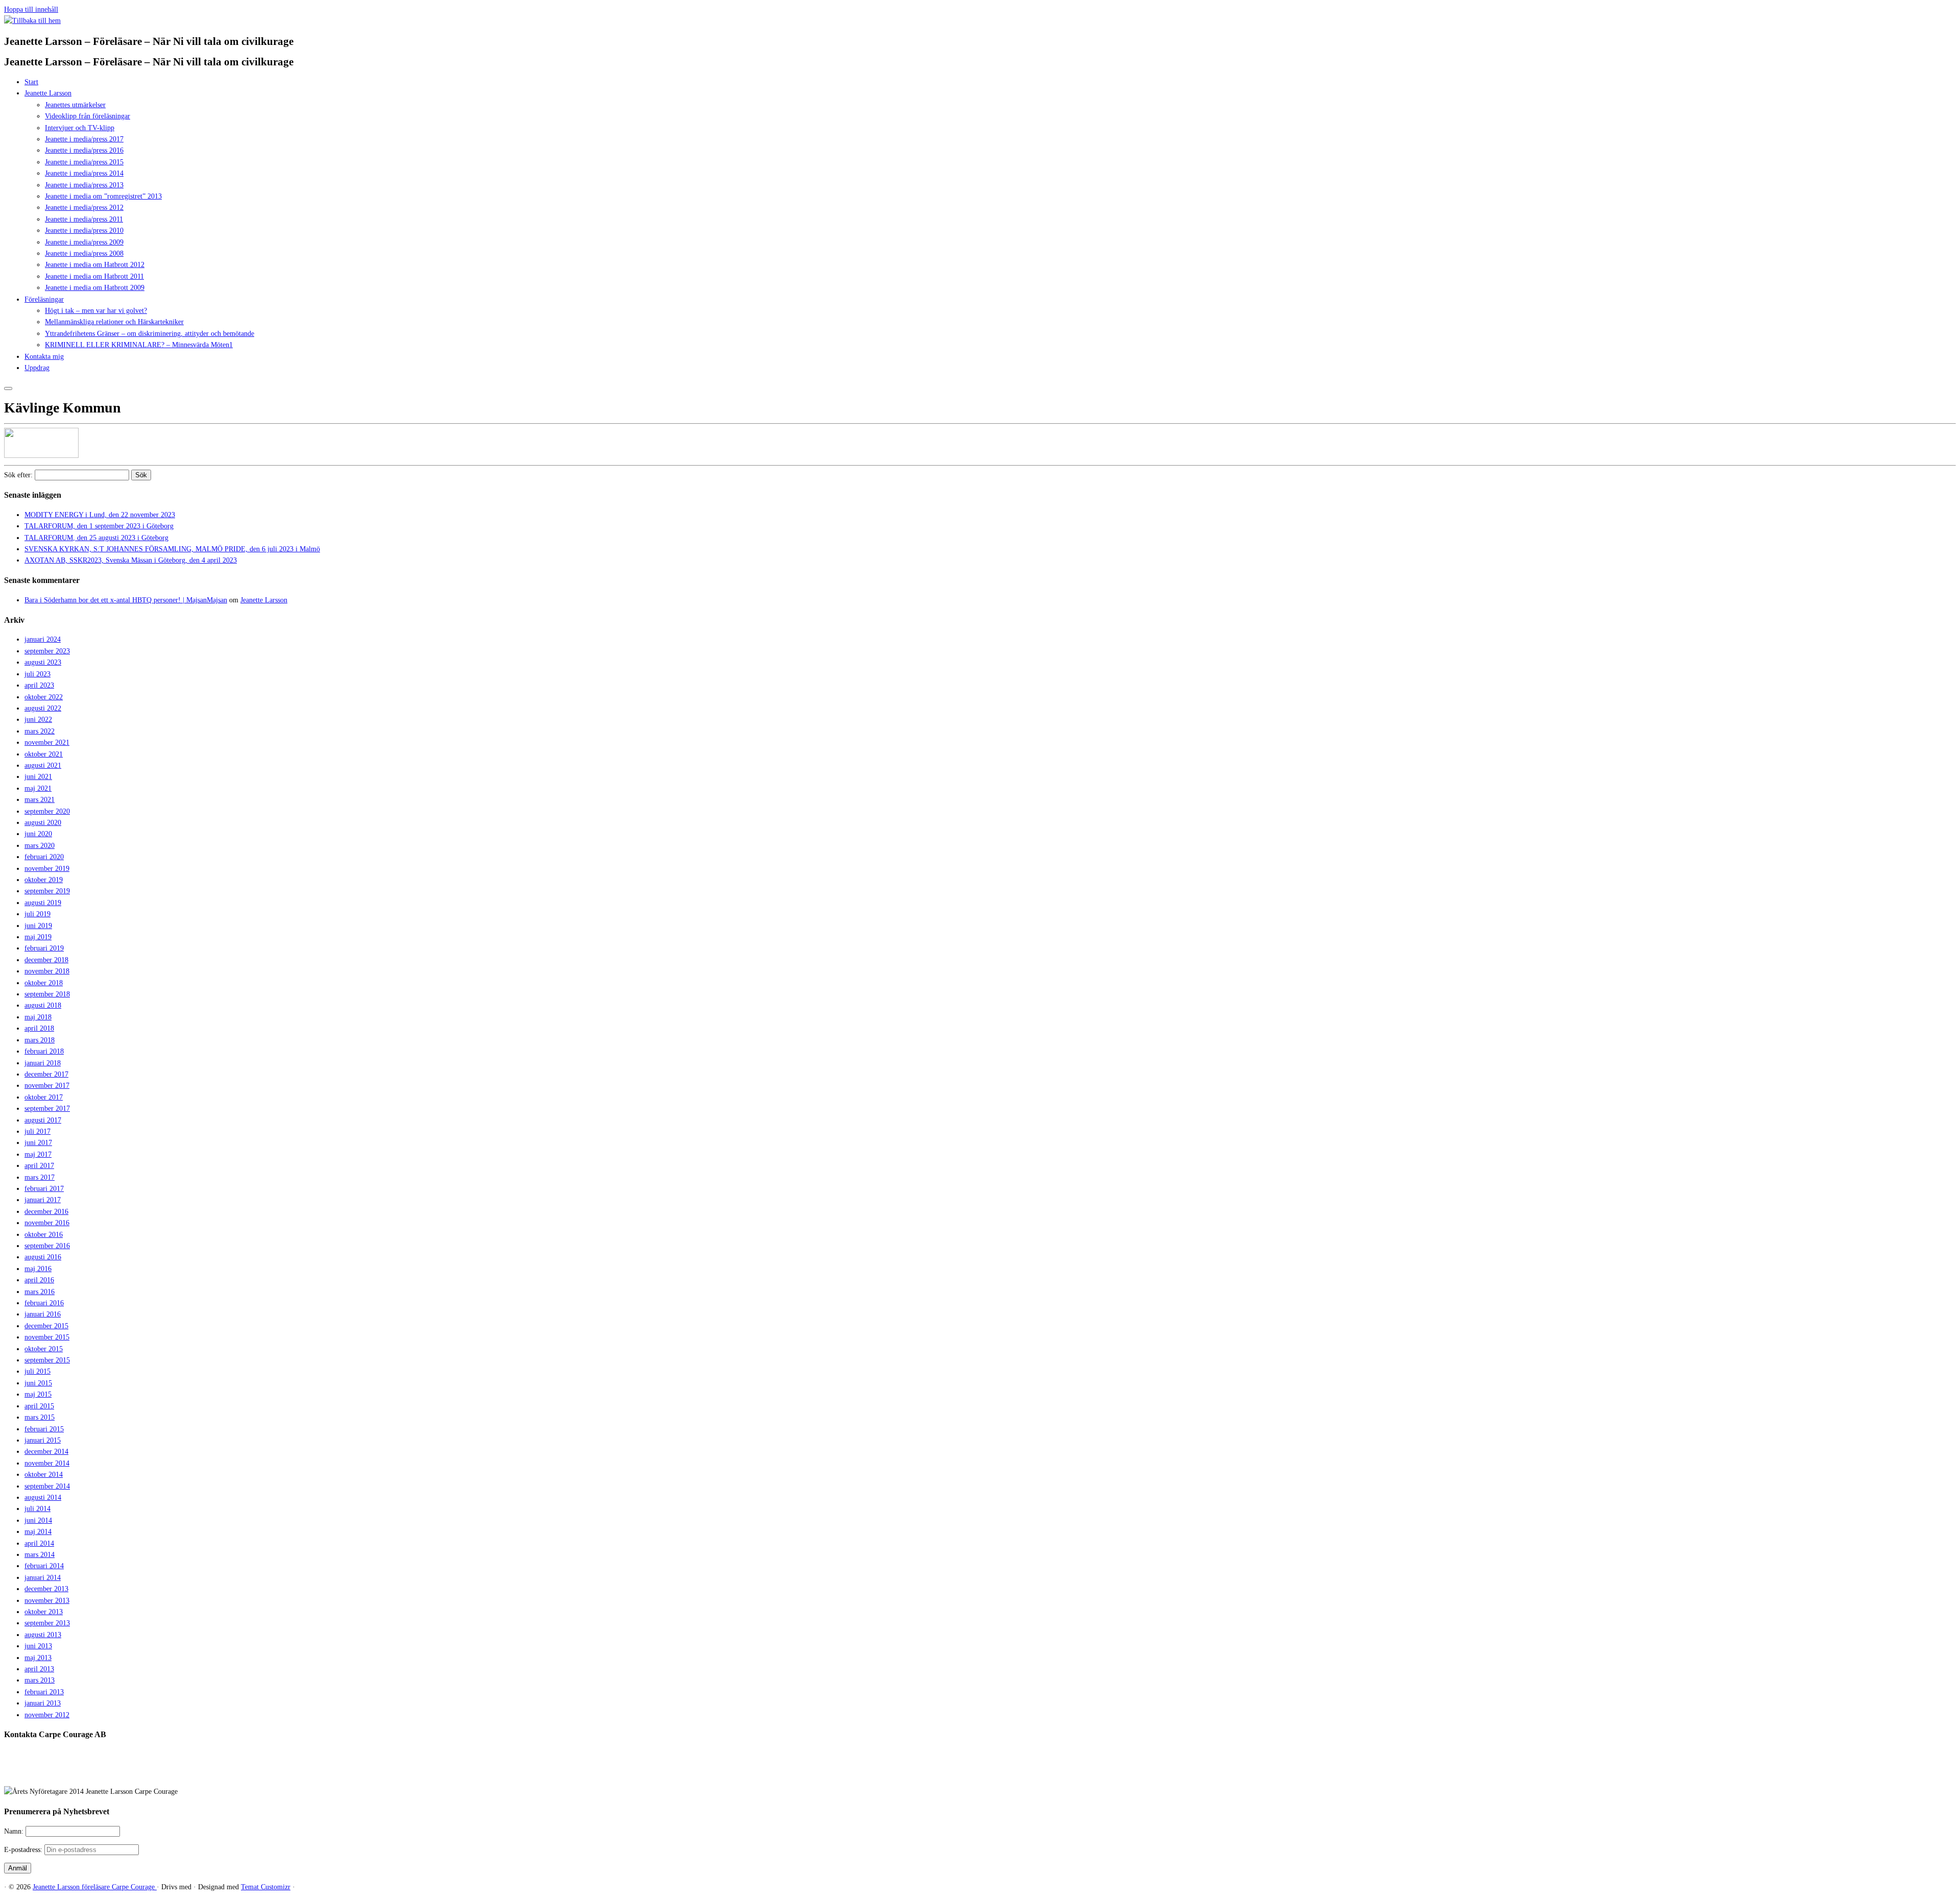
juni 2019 (38, 926)
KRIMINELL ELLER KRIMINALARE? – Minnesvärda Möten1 (139, 345)
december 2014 (46, 1452)
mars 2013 (40, 1680)
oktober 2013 (44, 1612)
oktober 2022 (44, 697)
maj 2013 (38, 1658)
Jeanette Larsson (48, 93)
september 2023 (47, 651)
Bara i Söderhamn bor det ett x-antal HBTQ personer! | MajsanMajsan (126, 600)
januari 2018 (43, 1063)
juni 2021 (38, 777)
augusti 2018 (43, 1005)
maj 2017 (38, 1154)
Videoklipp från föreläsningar (88, 116)
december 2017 (46, 1074)
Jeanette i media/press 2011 (84, 219)
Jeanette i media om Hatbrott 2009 (95, 288)
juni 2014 (38, 1520)
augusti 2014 (43, 1497)
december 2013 (46, 1589)
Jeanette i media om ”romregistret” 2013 (103, 196)
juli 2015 (38, 1371)
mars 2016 (40, 1292)
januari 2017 (43, 1200)
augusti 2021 (43, 765)
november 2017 (47, 1086)
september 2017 (47, 1109)
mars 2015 (40, 1417)
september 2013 (47, 1623)
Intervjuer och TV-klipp (80, 128)
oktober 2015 (44, 1349)
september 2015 (47, 1360)
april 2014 (39, 1543)
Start (31, 82)
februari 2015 (44, 1429)
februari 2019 (44, 948)
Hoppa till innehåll (31, 9)
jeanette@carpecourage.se (991, 1773)
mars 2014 (40, 1555)
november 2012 (47, 1715)
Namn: (15, 1831)
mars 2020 (40, 846)
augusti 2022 (43, 708)
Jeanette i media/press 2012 (84, 208)
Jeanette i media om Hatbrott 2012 (95, 265)
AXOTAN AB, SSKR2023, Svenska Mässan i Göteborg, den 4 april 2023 (131, 560)
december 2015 (46, 1326)
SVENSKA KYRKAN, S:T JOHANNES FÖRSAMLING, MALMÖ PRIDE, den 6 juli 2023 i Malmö (172, 549)
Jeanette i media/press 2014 (84, 173)
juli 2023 (38, 674)
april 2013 (39, 1669)
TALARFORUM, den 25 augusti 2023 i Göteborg (96, 538)
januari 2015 (43, 1440)
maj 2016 (38, 1269)
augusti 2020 (43, 823)
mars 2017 (40, 1177)
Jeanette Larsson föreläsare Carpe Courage (95, 1887)
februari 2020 (44, 857)
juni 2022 (38, 720)
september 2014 (47, 1486)
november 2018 (47, 971)
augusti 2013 (43, 1635)
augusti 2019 (43, 903)
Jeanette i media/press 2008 (84, 253)
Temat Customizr (266, 1887)
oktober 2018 (44, 983)
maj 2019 (38, 937)
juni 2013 (38, 1646)
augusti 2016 (43, 1257)
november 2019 (47, 869)
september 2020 (47, 811)
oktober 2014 (44, 1475)
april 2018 (39, 1028)
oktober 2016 (44, 1235)
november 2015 (47, 1337)
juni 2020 (38, 834)
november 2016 (47, 1223)
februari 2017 (44, 1189)
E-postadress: (24, 1850)
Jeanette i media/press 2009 (84, 242)
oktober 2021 (44, 754)
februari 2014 (44, 1566)
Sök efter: (18, 475)
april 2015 (39, 1406)
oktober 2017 (44, 1097)
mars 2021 (40, 800)
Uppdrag (37, 368)
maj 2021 (38, 788)
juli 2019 (38, 914)
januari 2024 (43, 639)
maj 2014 (38, 1532)
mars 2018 (40, 1040)
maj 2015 (38, 1394)
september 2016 (47, 1246)
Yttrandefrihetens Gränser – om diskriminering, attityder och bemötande (150, 334)
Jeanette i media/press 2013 (84, 185)
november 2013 (47, 1601)
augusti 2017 (43, 1120)
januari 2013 (43, 1703)
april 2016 (39, 1280)
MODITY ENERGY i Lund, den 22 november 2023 (100, 515)
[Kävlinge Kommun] (41, 456)
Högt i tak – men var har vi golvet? (96, 311)
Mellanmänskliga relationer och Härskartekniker (114, 322)
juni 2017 (38, 1143)
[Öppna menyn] (8, 388)
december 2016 (46, 1212)
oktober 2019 (44, 880)
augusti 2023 (43, 662)
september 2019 (47, 891)
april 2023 (39, 685)
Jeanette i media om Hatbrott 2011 (94, 276)
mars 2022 (40, 731)
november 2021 (47, 742)
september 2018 (47, 994)
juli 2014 (38, 1509)
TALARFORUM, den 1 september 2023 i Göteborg (99, 526)
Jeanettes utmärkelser (75, 105)
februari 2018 (44, 1051)
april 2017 (39, 1166)
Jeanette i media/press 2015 (84, 162)
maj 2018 (38, 1017)
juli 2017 (38, 1131)
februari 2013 (44, 1692)
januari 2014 (43, 1578)
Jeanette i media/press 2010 (84, 230)
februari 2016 (44, 1303)
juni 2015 (38, 1383)
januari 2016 (43, 1314)
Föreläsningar (44, 299)
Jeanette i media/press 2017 (84, 139)
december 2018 (46, 960)
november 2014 (47, 1463)
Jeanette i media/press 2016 (84, 150)
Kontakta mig (44, 357)
